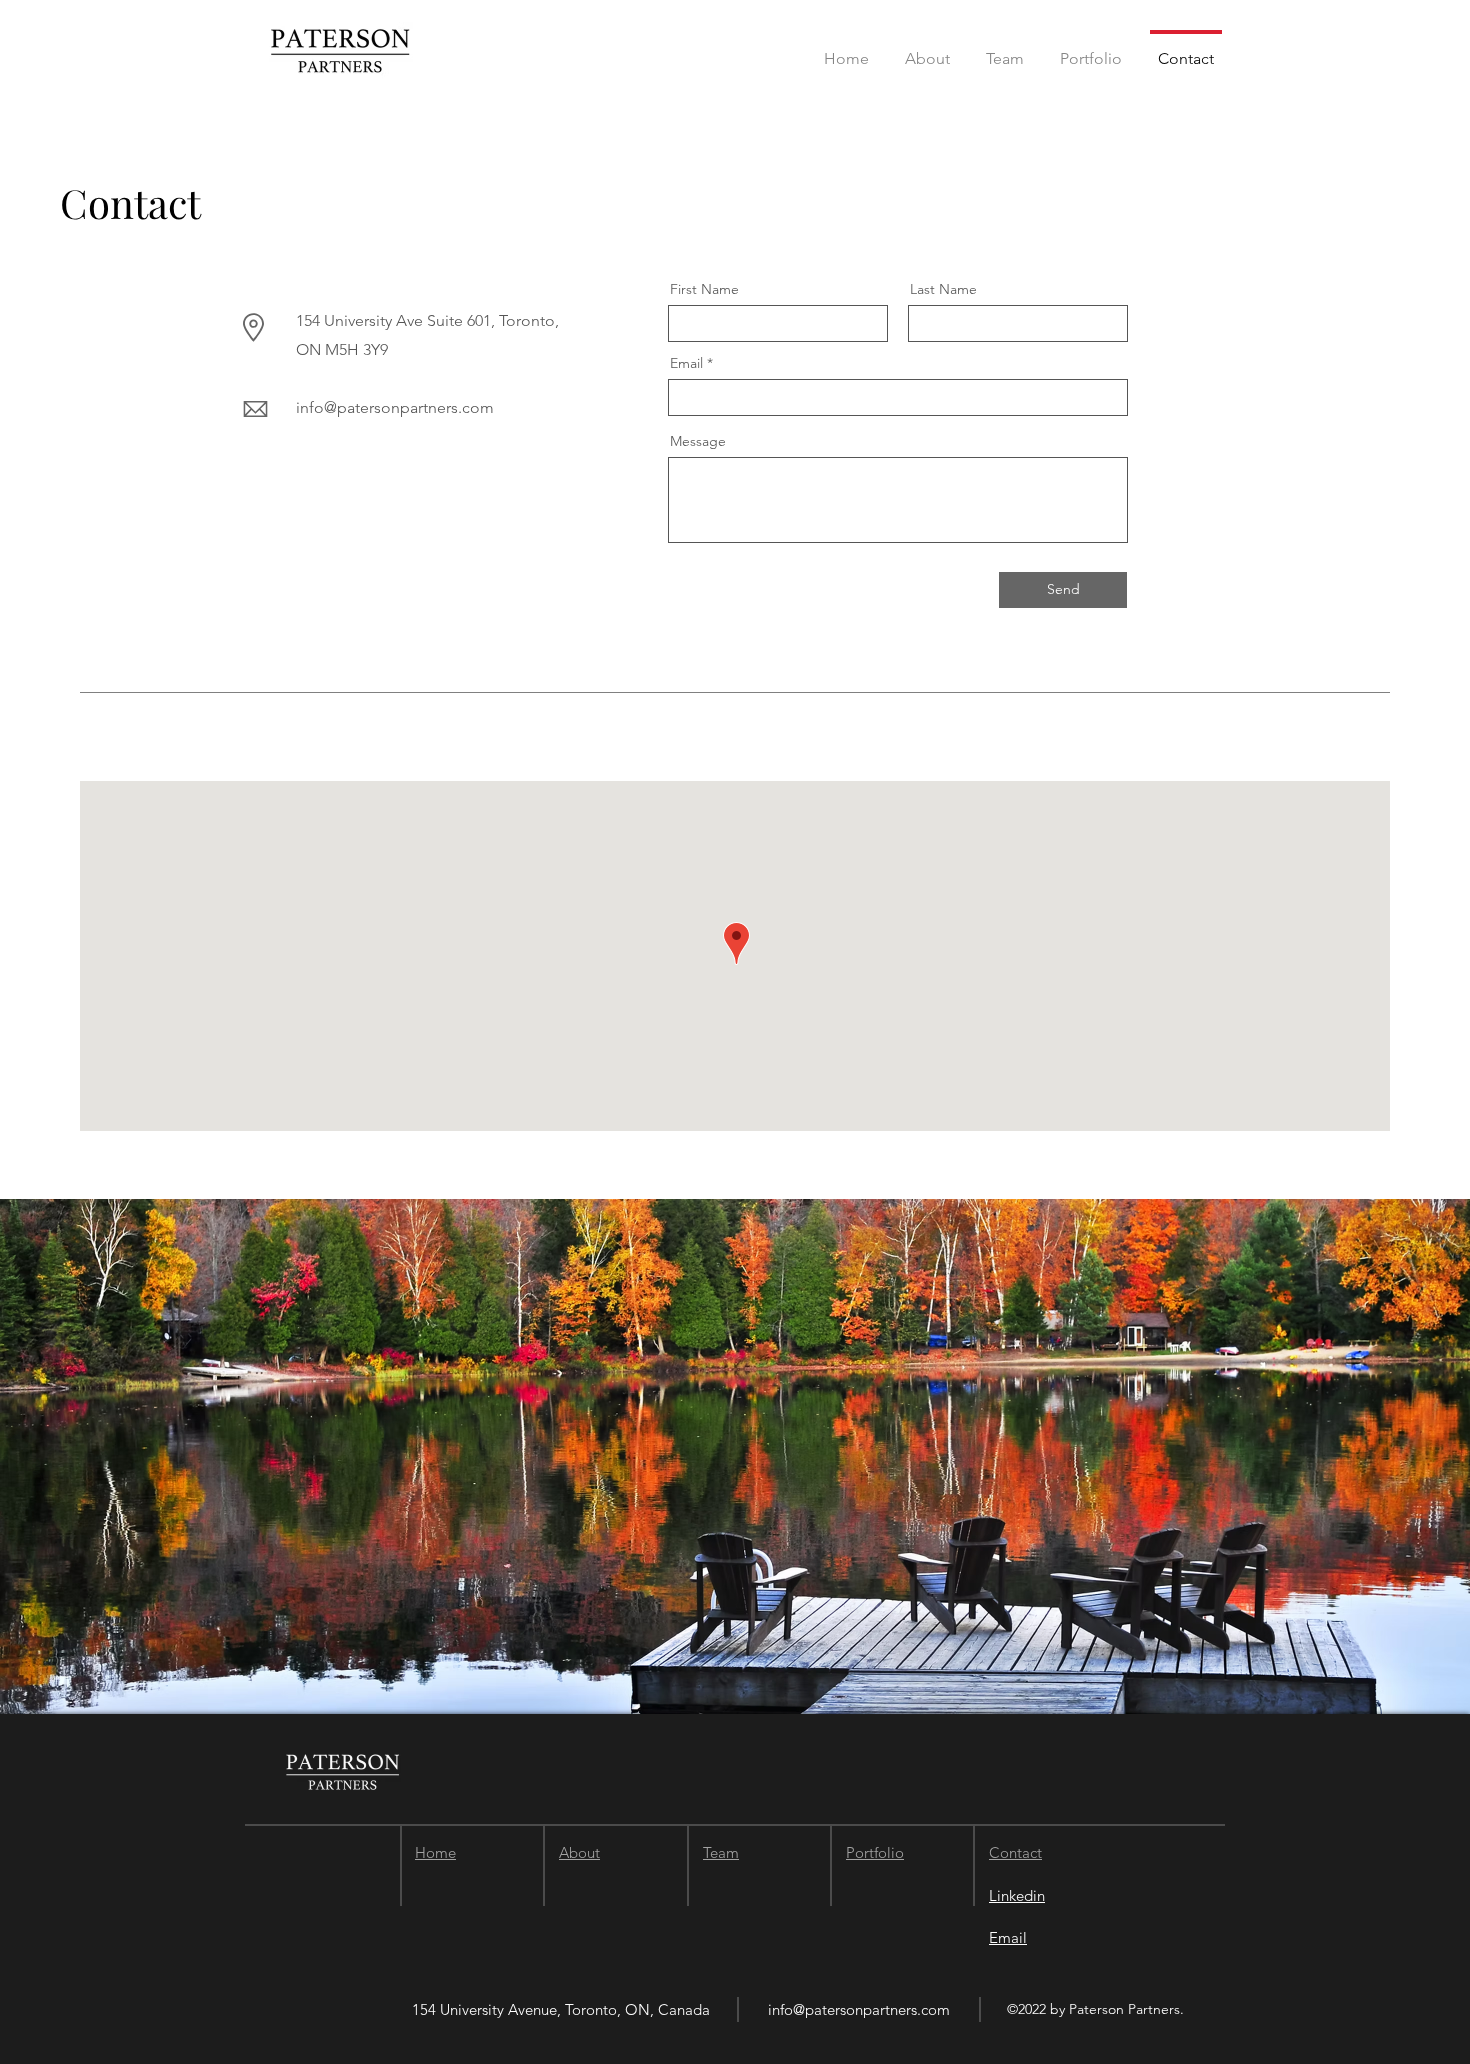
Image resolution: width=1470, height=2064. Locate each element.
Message (698, 441)
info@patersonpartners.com (395, 407)
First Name (704, 289)
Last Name (943, 289)
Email (686, 363)
